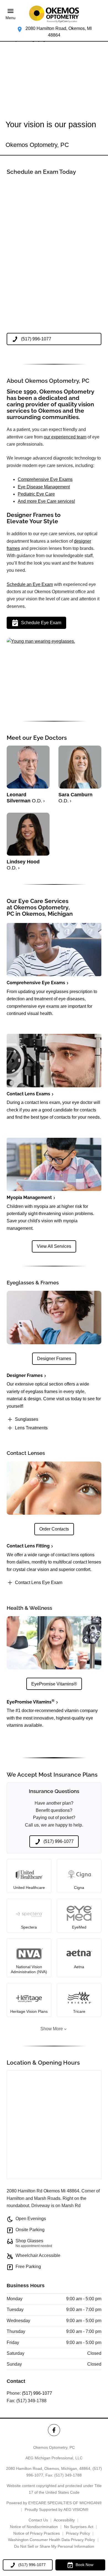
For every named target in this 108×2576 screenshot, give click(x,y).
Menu (11, 18)
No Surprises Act (79, 2527)
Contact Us (38, 2520)
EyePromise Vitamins (31, 1702)
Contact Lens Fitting (28, 1546)
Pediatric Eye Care (36, 494)
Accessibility (64, 2520)
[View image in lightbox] (41, 641)
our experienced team (65, 437)
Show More (52, 2029)
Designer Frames (25, 1375)
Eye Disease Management (44, 487)
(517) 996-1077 (37, 2393)
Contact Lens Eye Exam (39, 1582)
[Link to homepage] (54, 14)
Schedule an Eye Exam (30, 584)
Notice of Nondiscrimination (34, 2527)
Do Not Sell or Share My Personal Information (54, 2546)
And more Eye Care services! (46, 501)
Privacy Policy (78, 2533)
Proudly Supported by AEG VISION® (56, 2509)
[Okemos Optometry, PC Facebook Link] (54, 2430)
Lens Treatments (31, 1428)
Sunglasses (27, 1419)
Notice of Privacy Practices (37, 2533)
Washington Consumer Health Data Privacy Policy (52, 2540)
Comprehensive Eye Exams (45, 479)
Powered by (54, 2503)
